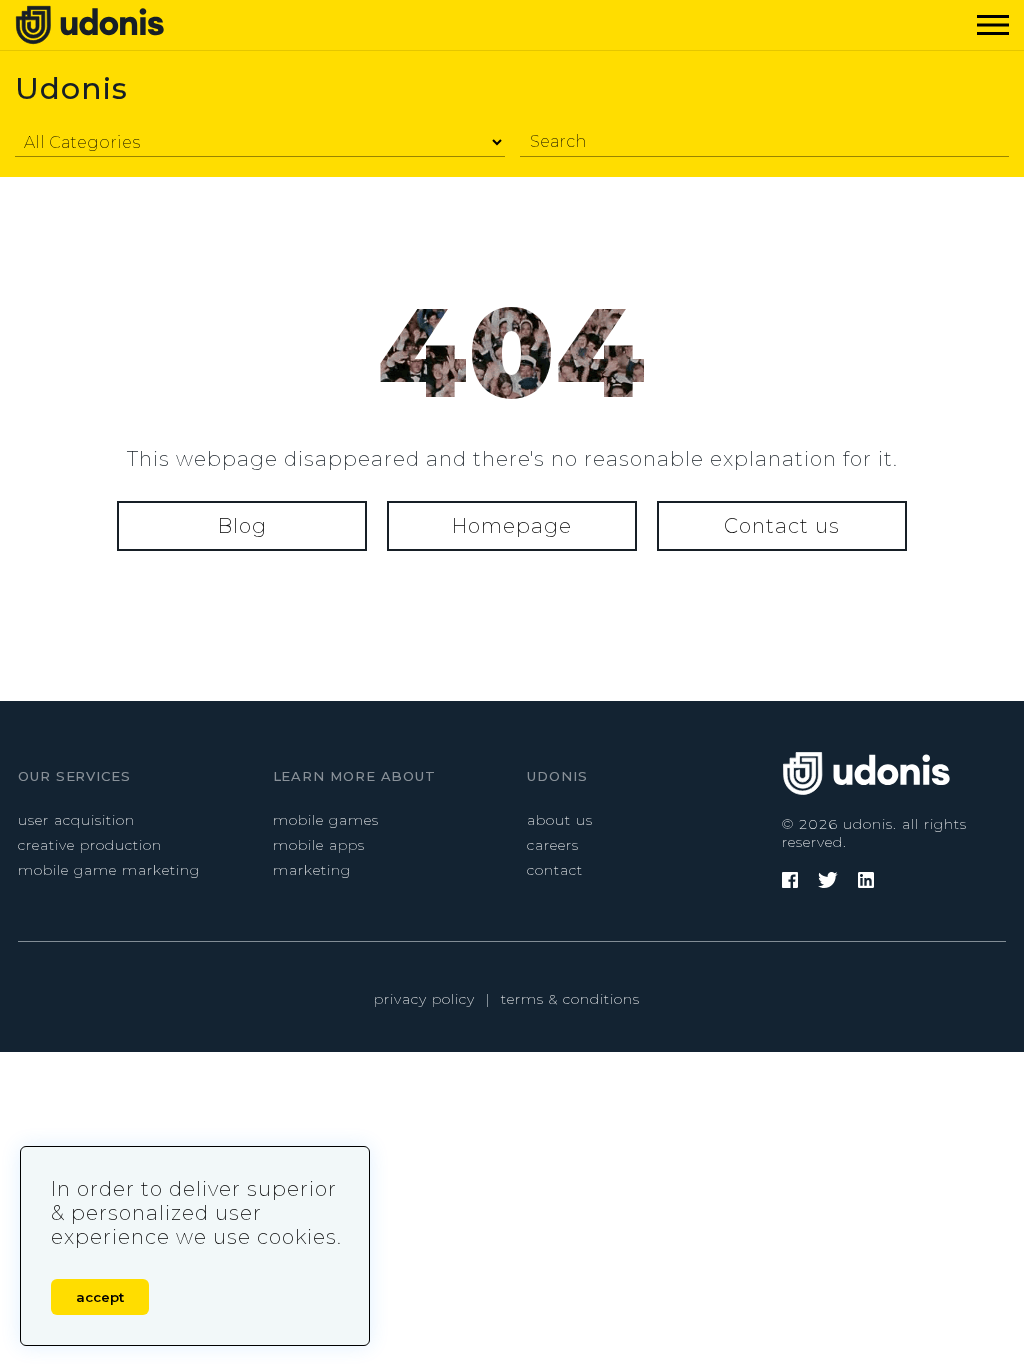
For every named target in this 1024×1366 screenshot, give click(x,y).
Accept (100, 1297)
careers (553, 845)
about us (560, 820)
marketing (312, 870)
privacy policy (424, 999)
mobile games (326, 820)
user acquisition (76, 820)
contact (555, 870)
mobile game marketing (109, 870)
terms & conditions (570, 999)
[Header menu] (989, 25)
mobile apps (319, 845)
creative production (90, 845)
